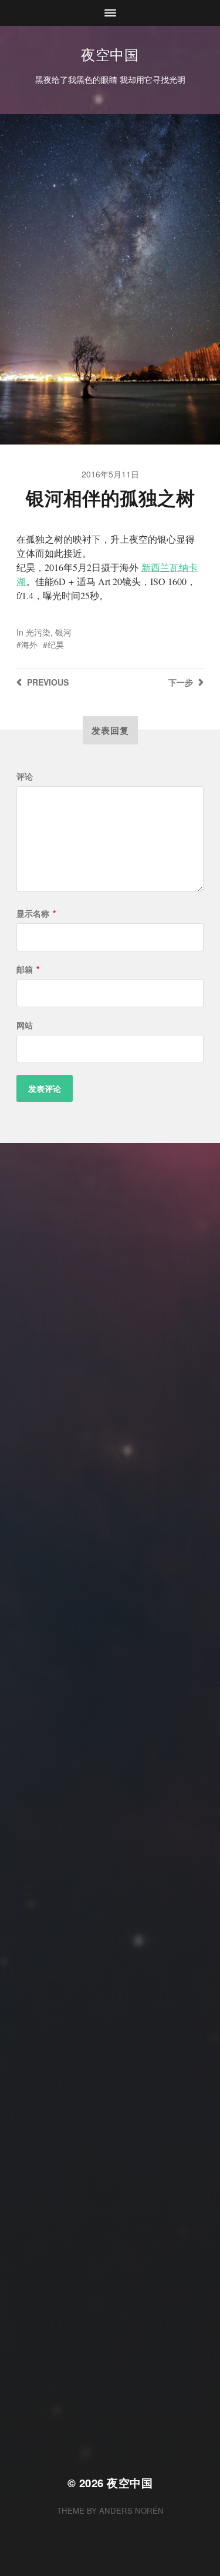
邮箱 (28, 969)
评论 (25, 776)
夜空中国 (110, 54)
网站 (25, 1025)
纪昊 (56, 644)
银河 (63, 632)
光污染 (38, 632)
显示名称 (36, 913)
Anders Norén (131, 2510)
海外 (29, 644)
